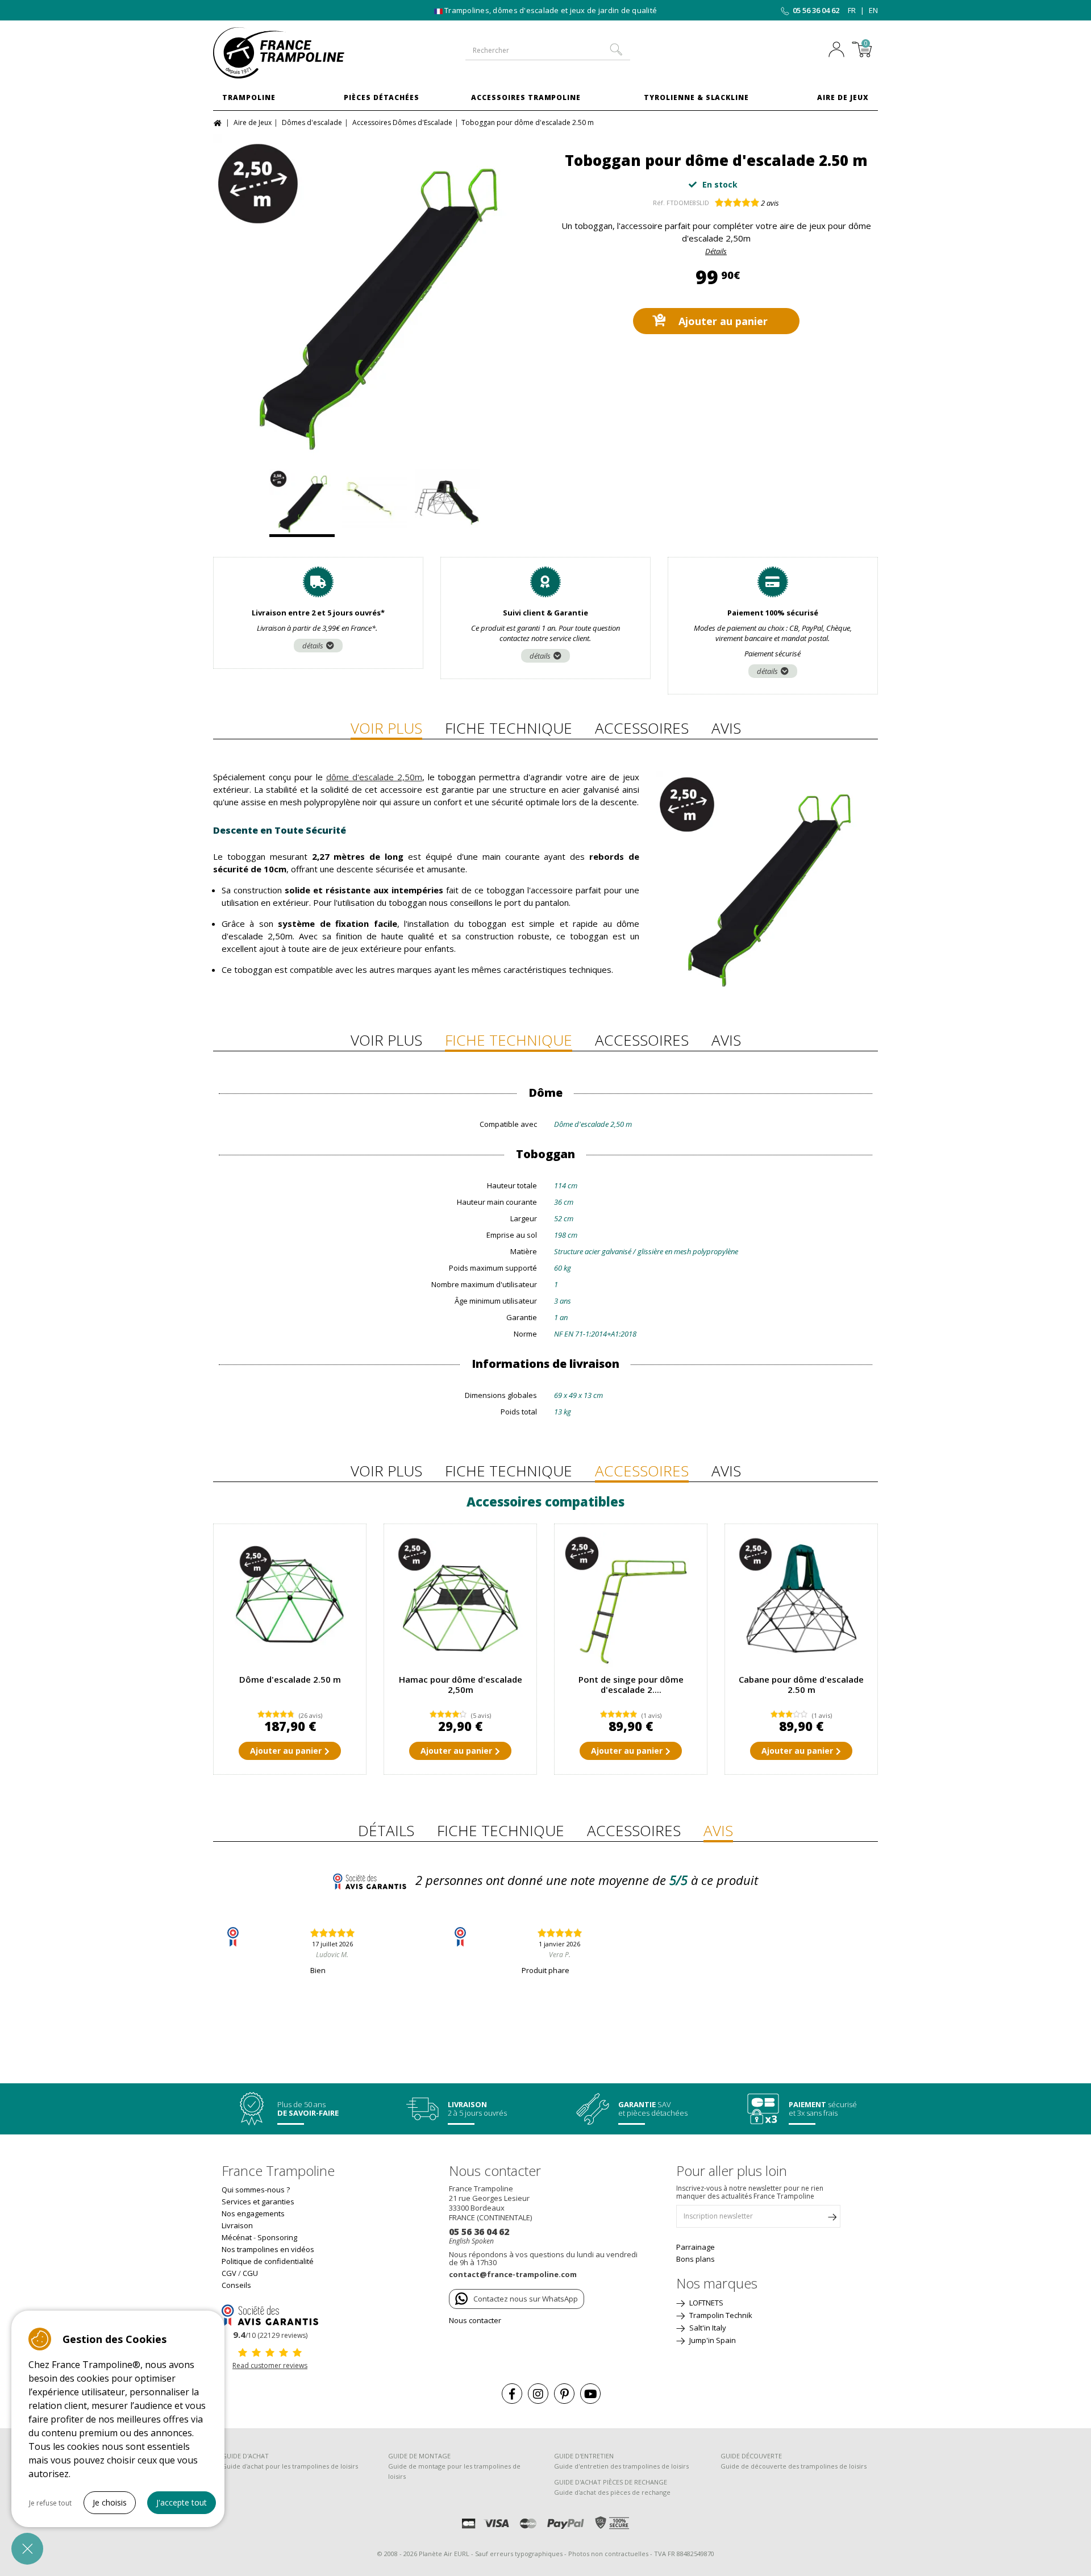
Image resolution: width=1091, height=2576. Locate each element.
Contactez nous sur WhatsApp (526, 2299)
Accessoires (642, 728)
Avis (726, 728)
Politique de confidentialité (268, 2261)
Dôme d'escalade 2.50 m (290, 1679)
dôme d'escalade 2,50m (374, 777)
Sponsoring (277, 2237)
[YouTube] (590, 2394)
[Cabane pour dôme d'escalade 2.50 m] (801, 1600)
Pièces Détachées (382, 97)
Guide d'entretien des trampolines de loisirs (621, 2466)
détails (313, 646)
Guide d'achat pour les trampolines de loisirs (290, 2466)
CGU (250, 2273)
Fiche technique (509, 728)
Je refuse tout (50, 2503)
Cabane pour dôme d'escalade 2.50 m (801, 1684)
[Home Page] (219, 122)
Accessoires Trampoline (526, 97)
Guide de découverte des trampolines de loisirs (794, 2466)
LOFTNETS (705, 2303)
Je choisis (110, 2502)
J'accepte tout (182, 2502)
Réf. (659, 203)
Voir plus (386, 728)
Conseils (236, 2285)
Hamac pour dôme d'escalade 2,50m (461, 1684)
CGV (229, 2273)
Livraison (237, 2225)
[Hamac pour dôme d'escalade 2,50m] (460, 1600)
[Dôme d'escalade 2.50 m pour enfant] (290, 1600)
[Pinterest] (564, 2394)
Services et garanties (258, 2202)
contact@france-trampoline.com (513, 2274)
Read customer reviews (270, 2365)
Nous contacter (475, 2320)
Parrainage (696, 2247)
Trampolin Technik (720, 2315)
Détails (716, 251)
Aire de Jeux (843, 97)
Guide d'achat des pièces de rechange (612, 2492)
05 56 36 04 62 (816, 10)
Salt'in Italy (707, 2328)
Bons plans (696, 2259)
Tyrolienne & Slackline (696, 97)
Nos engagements (253, 2213)
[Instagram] (538, 2394)
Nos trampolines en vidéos (268, 2249)
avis (770, 203)
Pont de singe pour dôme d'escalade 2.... (631, 1684)
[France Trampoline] (290, 53)
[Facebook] (512, 2394)
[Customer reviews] (270, 2314)
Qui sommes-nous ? (256, 2190)
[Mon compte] (839, 51)
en (873, 10)
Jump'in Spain (712, 2340)
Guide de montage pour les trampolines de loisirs (454, 2471)
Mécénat (237, 2237)
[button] (27, 2549)
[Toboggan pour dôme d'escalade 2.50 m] (375, 296)
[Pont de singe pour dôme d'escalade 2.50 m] (631, 1600)
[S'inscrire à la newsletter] (832, 2219)
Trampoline (249, 97)
